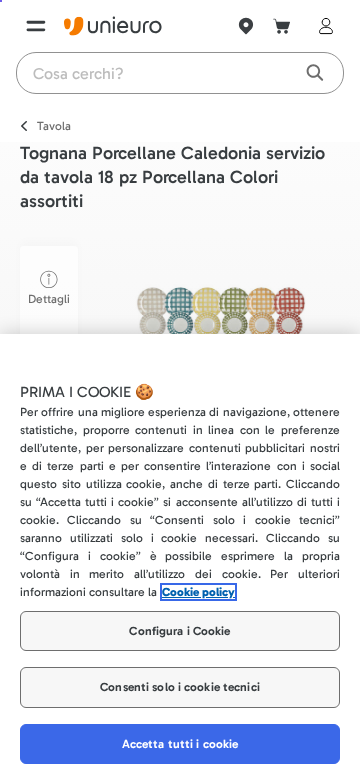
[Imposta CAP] (246, 26)
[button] (220, 323)
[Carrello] (282, 26)
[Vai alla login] (322, 26)
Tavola (54, 126)
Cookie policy (198, 592)
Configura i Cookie (179, 631)
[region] (180, 557)
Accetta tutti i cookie (180, 744)
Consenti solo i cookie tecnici (180, 687)
